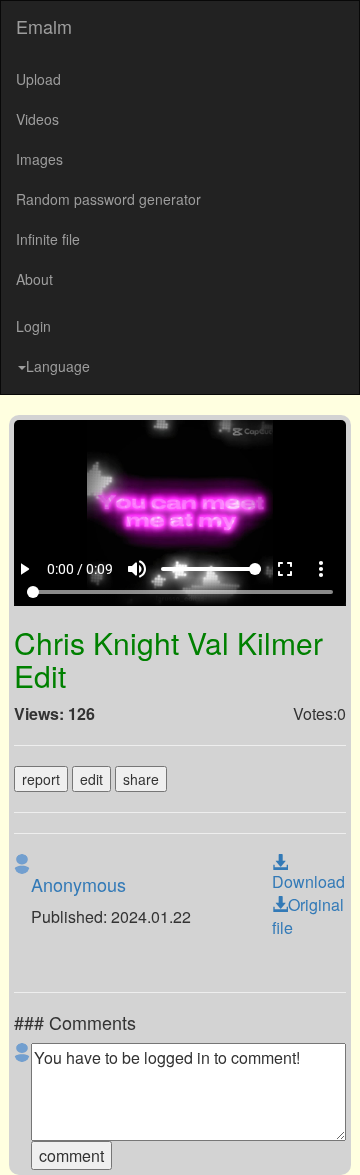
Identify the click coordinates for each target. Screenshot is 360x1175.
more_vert (335, 1137)
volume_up (151, 1137)
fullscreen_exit (299, 1137)
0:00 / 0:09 (82, 1137)
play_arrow (25, 1137)
